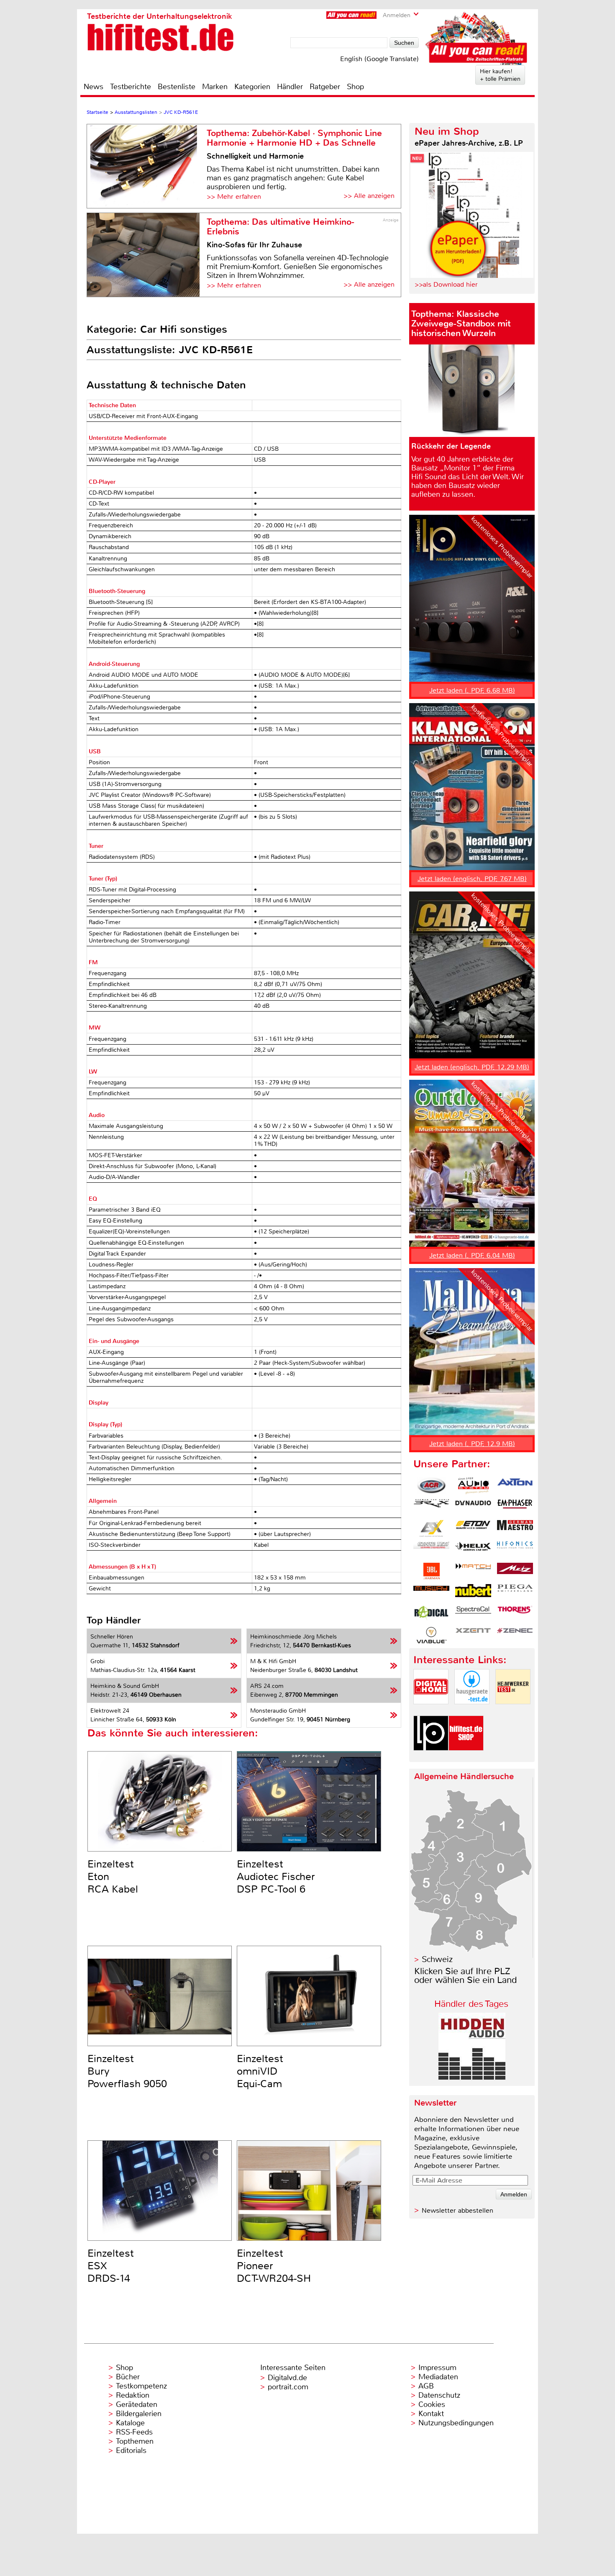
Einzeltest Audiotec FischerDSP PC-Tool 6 (276, 1877)
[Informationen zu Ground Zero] (431, 1550)
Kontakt (431, 2414)
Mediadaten (438, 2377)
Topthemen (135, 2441)
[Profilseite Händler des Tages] (472, 2077)
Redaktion (133, 2395)
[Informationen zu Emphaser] (515, 1507)
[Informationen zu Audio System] (473, 1486)
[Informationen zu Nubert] (473, 1592)
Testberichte (131, 87)
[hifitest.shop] (466, 1758)
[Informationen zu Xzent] (473, 1635)
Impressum (437, 2368)
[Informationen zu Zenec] (515, 1635)
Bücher (128, 2377)
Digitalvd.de (287, 2378)
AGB (426, 2386)
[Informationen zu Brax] (431, 1507)
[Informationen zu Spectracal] (473, 1614)
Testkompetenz (141, 2386)
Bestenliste (177, 87)
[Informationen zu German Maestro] (515, 1528)
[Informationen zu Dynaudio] (473, 1507)
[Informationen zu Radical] (431, 1614)
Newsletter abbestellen (457, 2210)
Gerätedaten (137, 2404)
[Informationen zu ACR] (431, 1486)
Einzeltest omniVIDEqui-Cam (260, 2071)
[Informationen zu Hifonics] (515, 1550)
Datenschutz (439, 2395)
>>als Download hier (446, 284)
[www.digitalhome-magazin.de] (431, 1711)
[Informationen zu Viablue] (431, 1635)
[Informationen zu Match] (473, 1571)
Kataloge (130, 2423)
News (94, 87)
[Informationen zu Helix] (473, 1550)
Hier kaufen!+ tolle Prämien (500, 75)
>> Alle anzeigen (369, 196)
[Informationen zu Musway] (431, 1592)
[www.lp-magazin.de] (431, 1758)
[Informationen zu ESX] (431, 1528)
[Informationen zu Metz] (515, 1571)
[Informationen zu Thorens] (515, 1614)
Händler (290, 87)
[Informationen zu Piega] (515, 1592)
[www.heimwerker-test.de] (513, 1711)
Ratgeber (325, 87)
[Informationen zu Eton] (473, 1528)
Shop (355, 87)
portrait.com (288, 2387)
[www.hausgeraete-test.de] (472, 1711)
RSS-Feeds (134, 2432)
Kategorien (252, 87)
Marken (215, 87)
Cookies (432, 2404)
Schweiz (437, 1959)
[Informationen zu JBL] (431, 1571)
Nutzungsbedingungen (456, 2423)
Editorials (131, 2450)
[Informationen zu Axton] (515, 1486)
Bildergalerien (139, 2414)
